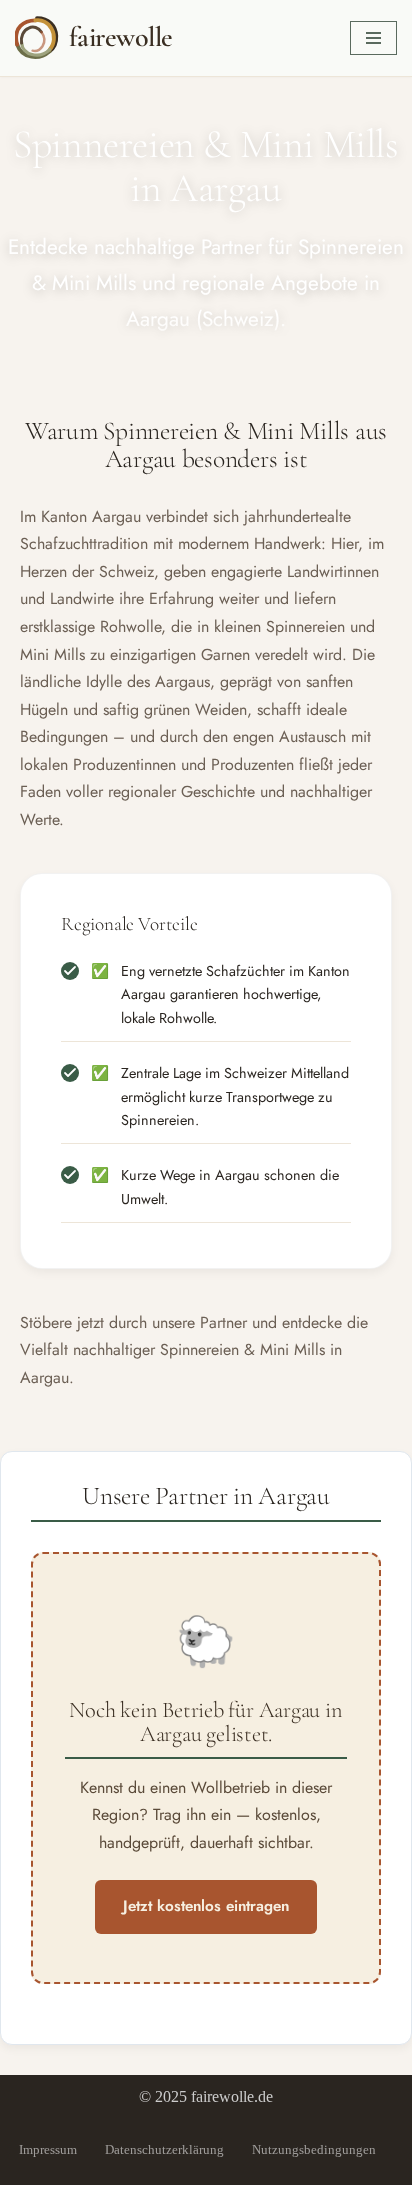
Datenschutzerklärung (164, 2149)
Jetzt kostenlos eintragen (206, 1906)
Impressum (48, 2149)
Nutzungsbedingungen (314, 2149)
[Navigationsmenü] (373, 38)
